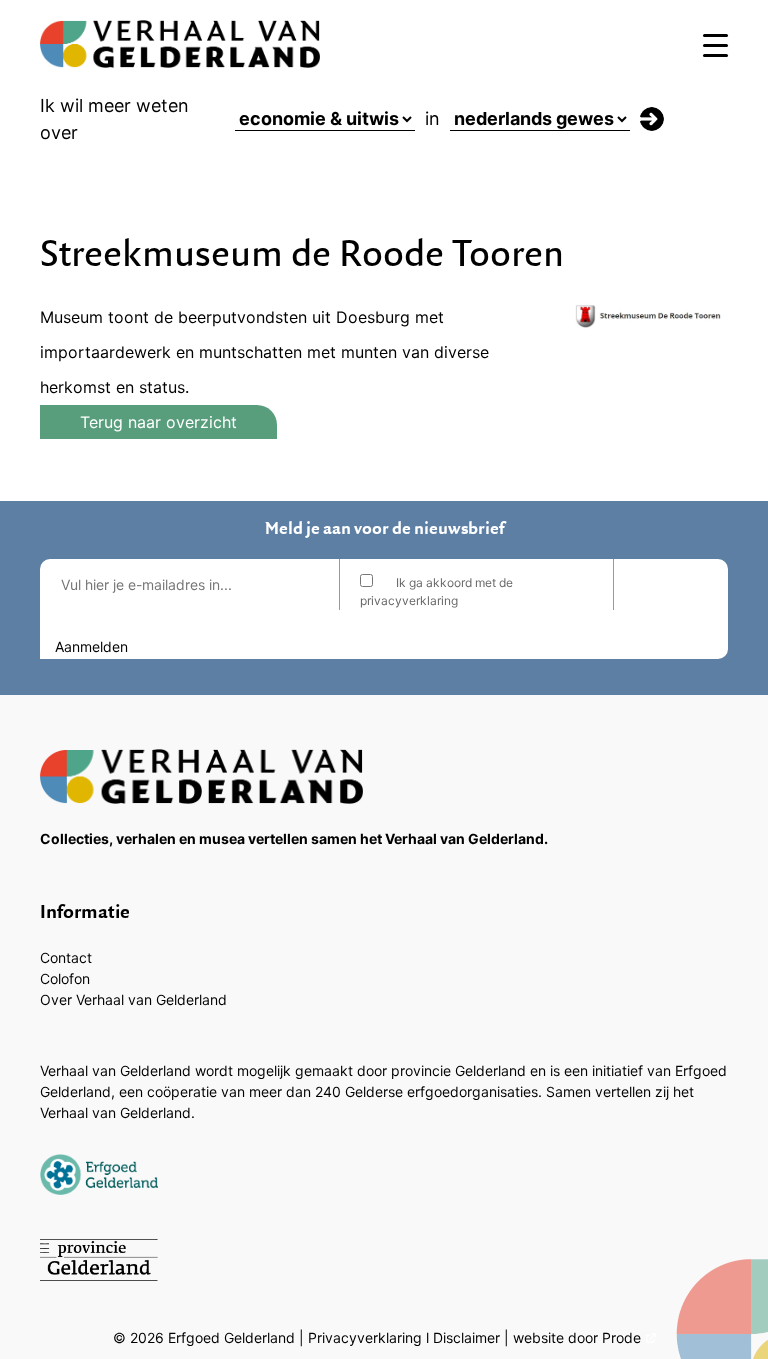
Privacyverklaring (365, 1337)
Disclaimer (466, 1337)
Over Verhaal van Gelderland (133, 999)
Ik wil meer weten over (114, 119)
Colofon (65, 978)
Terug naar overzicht (158, 422)
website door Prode (577, 1337)
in (432, 118)
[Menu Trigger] (715, 44)
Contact (66, 957)
